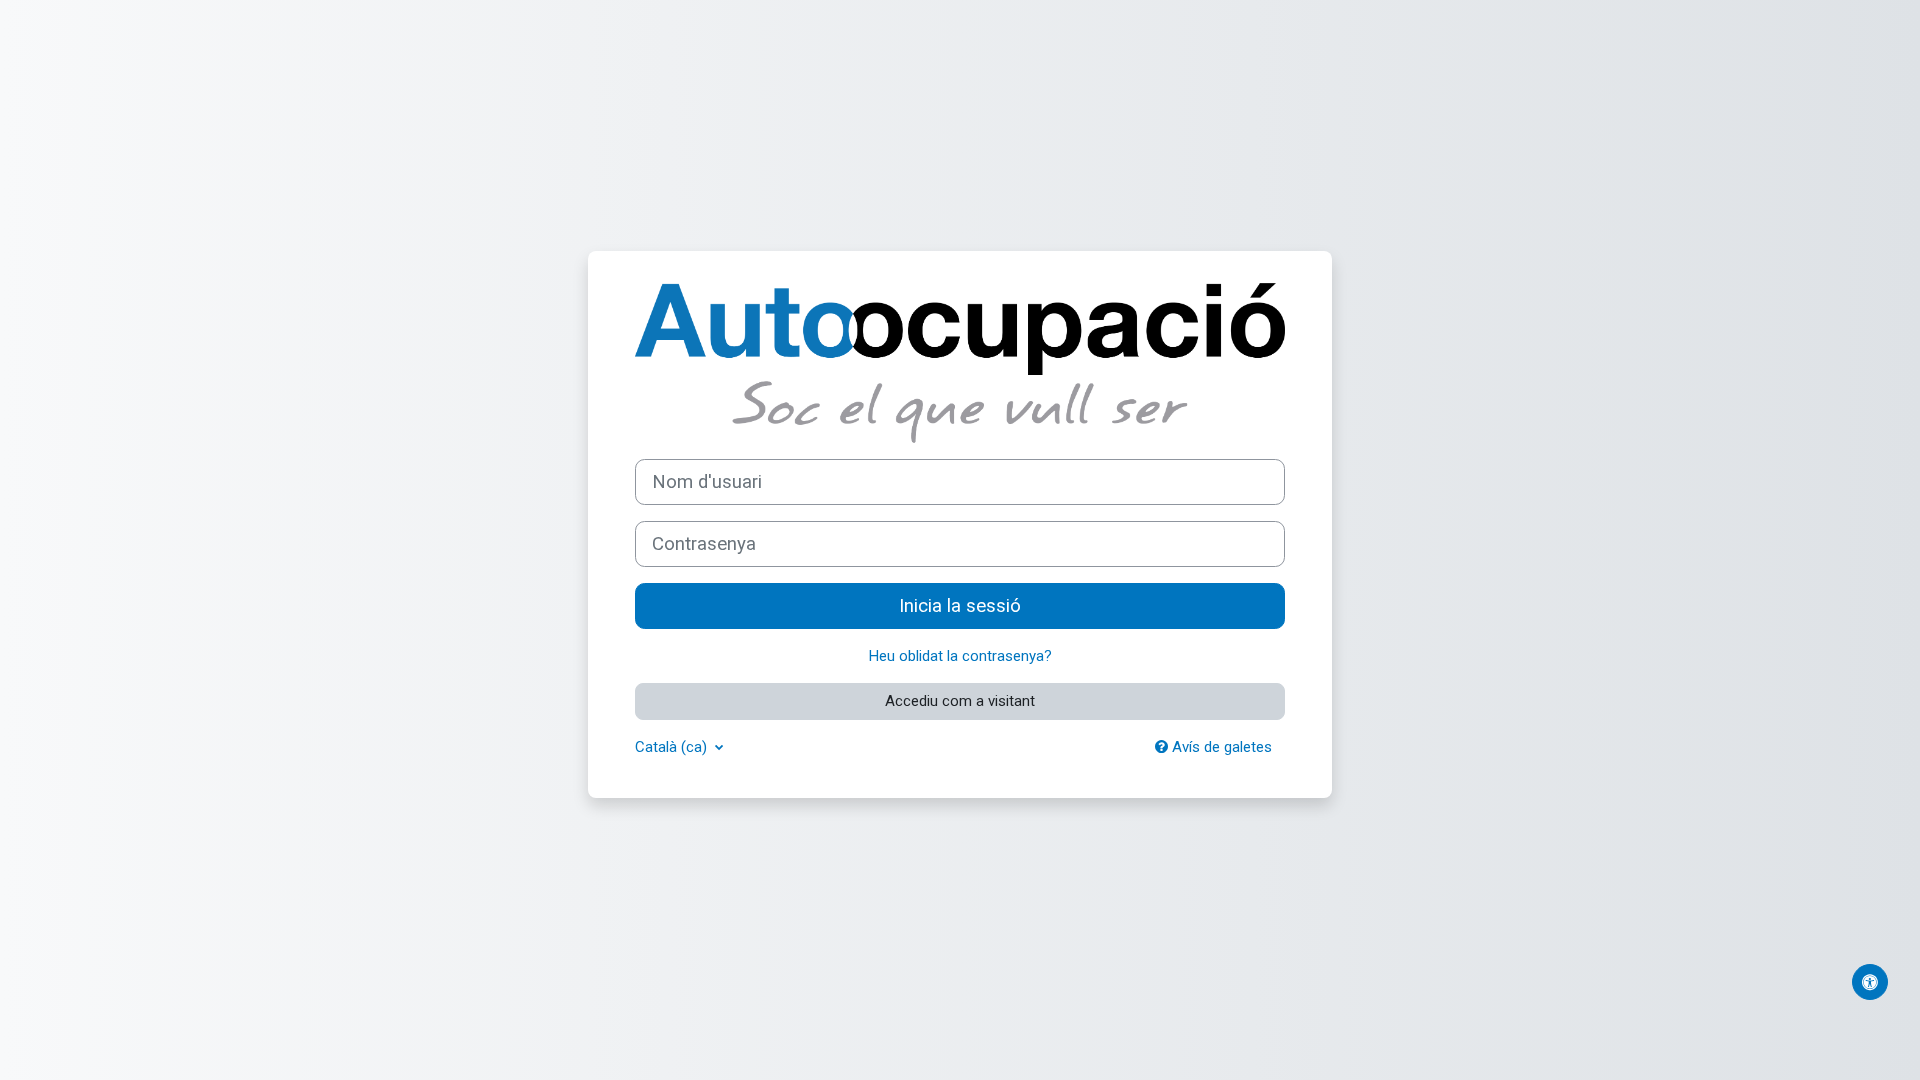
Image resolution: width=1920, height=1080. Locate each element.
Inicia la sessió (960, 606)
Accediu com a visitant (960, 701)
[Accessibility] (1870, 982)
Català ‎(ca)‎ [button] (673, 747)
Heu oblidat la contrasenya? (960, 656)
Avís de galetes (1220, 747)
